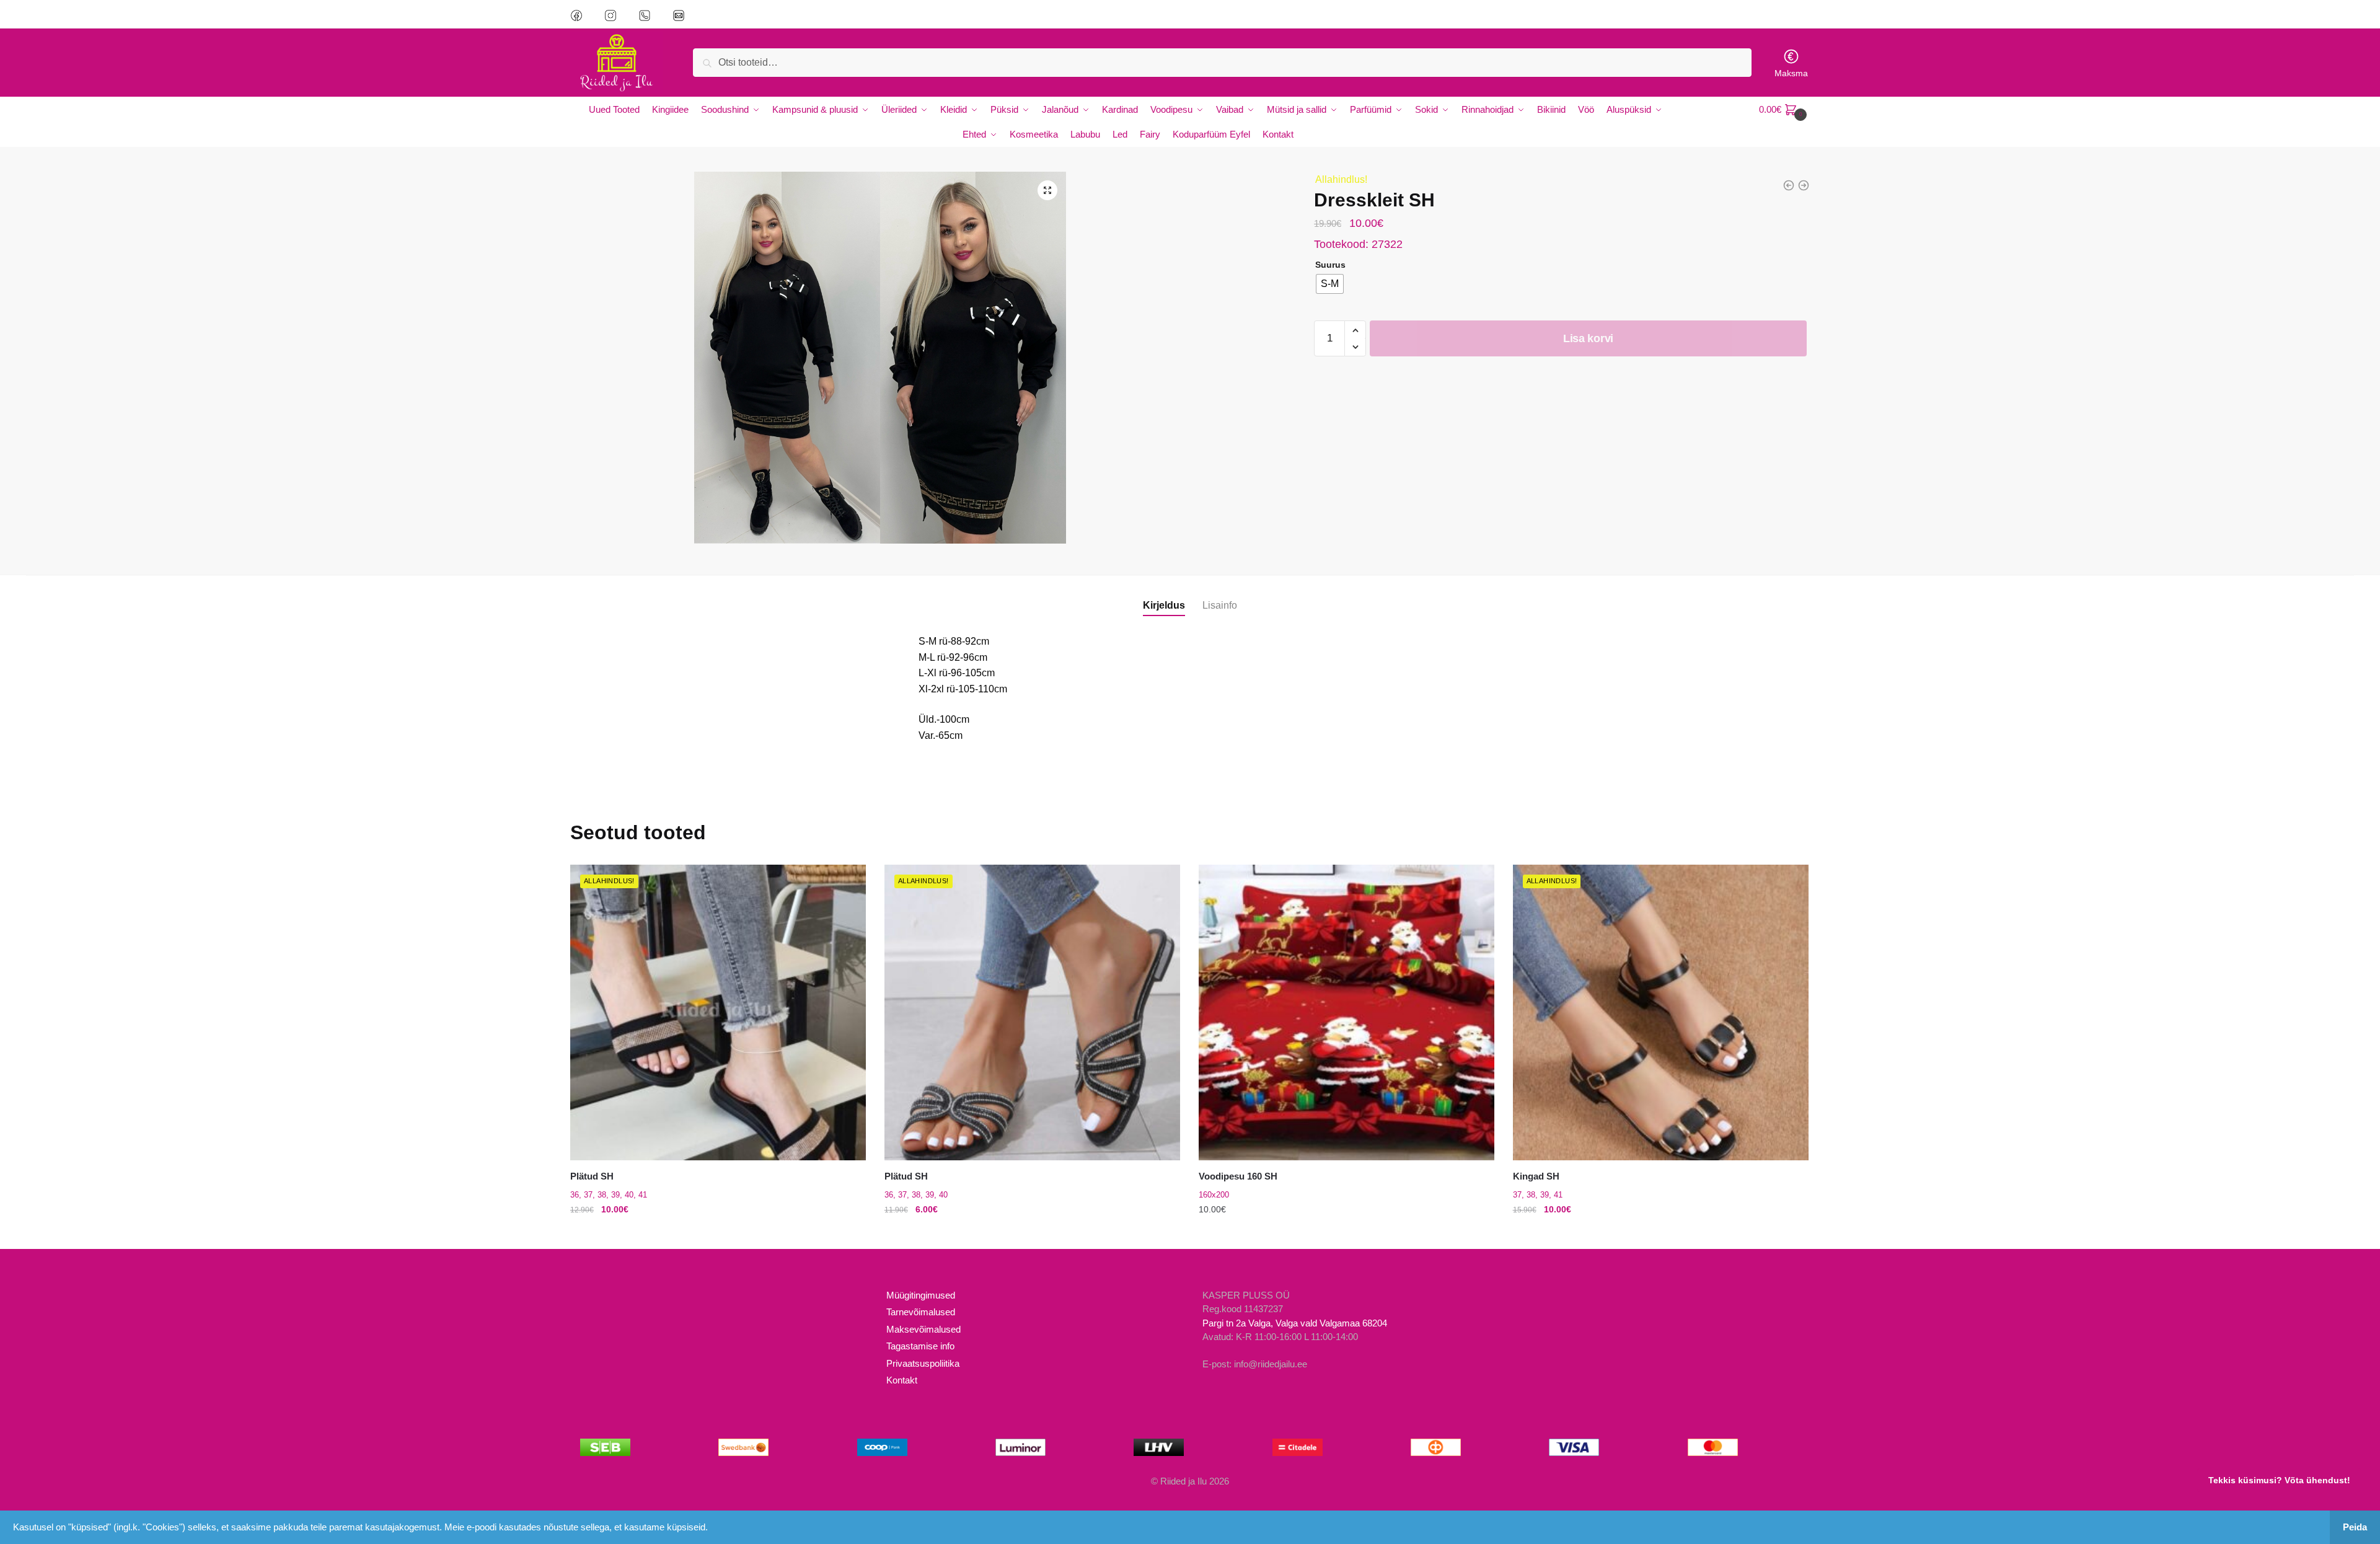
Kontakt (902, 1380)
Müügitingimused (921, 1295)
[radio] (1330, 284)
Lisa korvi (1588, 338)
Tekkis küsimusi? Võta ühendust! (2279, 1480)
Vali (718, 1234)
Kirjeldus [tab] (1164, 605)
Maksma (1791, 73)
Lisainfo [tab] (1220, 605)
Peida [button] (2355, 1527)
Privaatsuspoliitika (923, 1363)
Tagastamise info (920, 1346)
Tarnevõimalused (921, 1312)
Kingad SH (1536, 1176)
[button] (1047, 190)
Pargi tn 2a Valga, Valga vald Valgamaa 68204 (1295, 1323)
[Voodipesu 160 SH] (1346, 1012)
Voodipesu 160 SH (1238, 1176)
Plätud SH (592, 1176)
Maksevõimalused (923, 1329)
